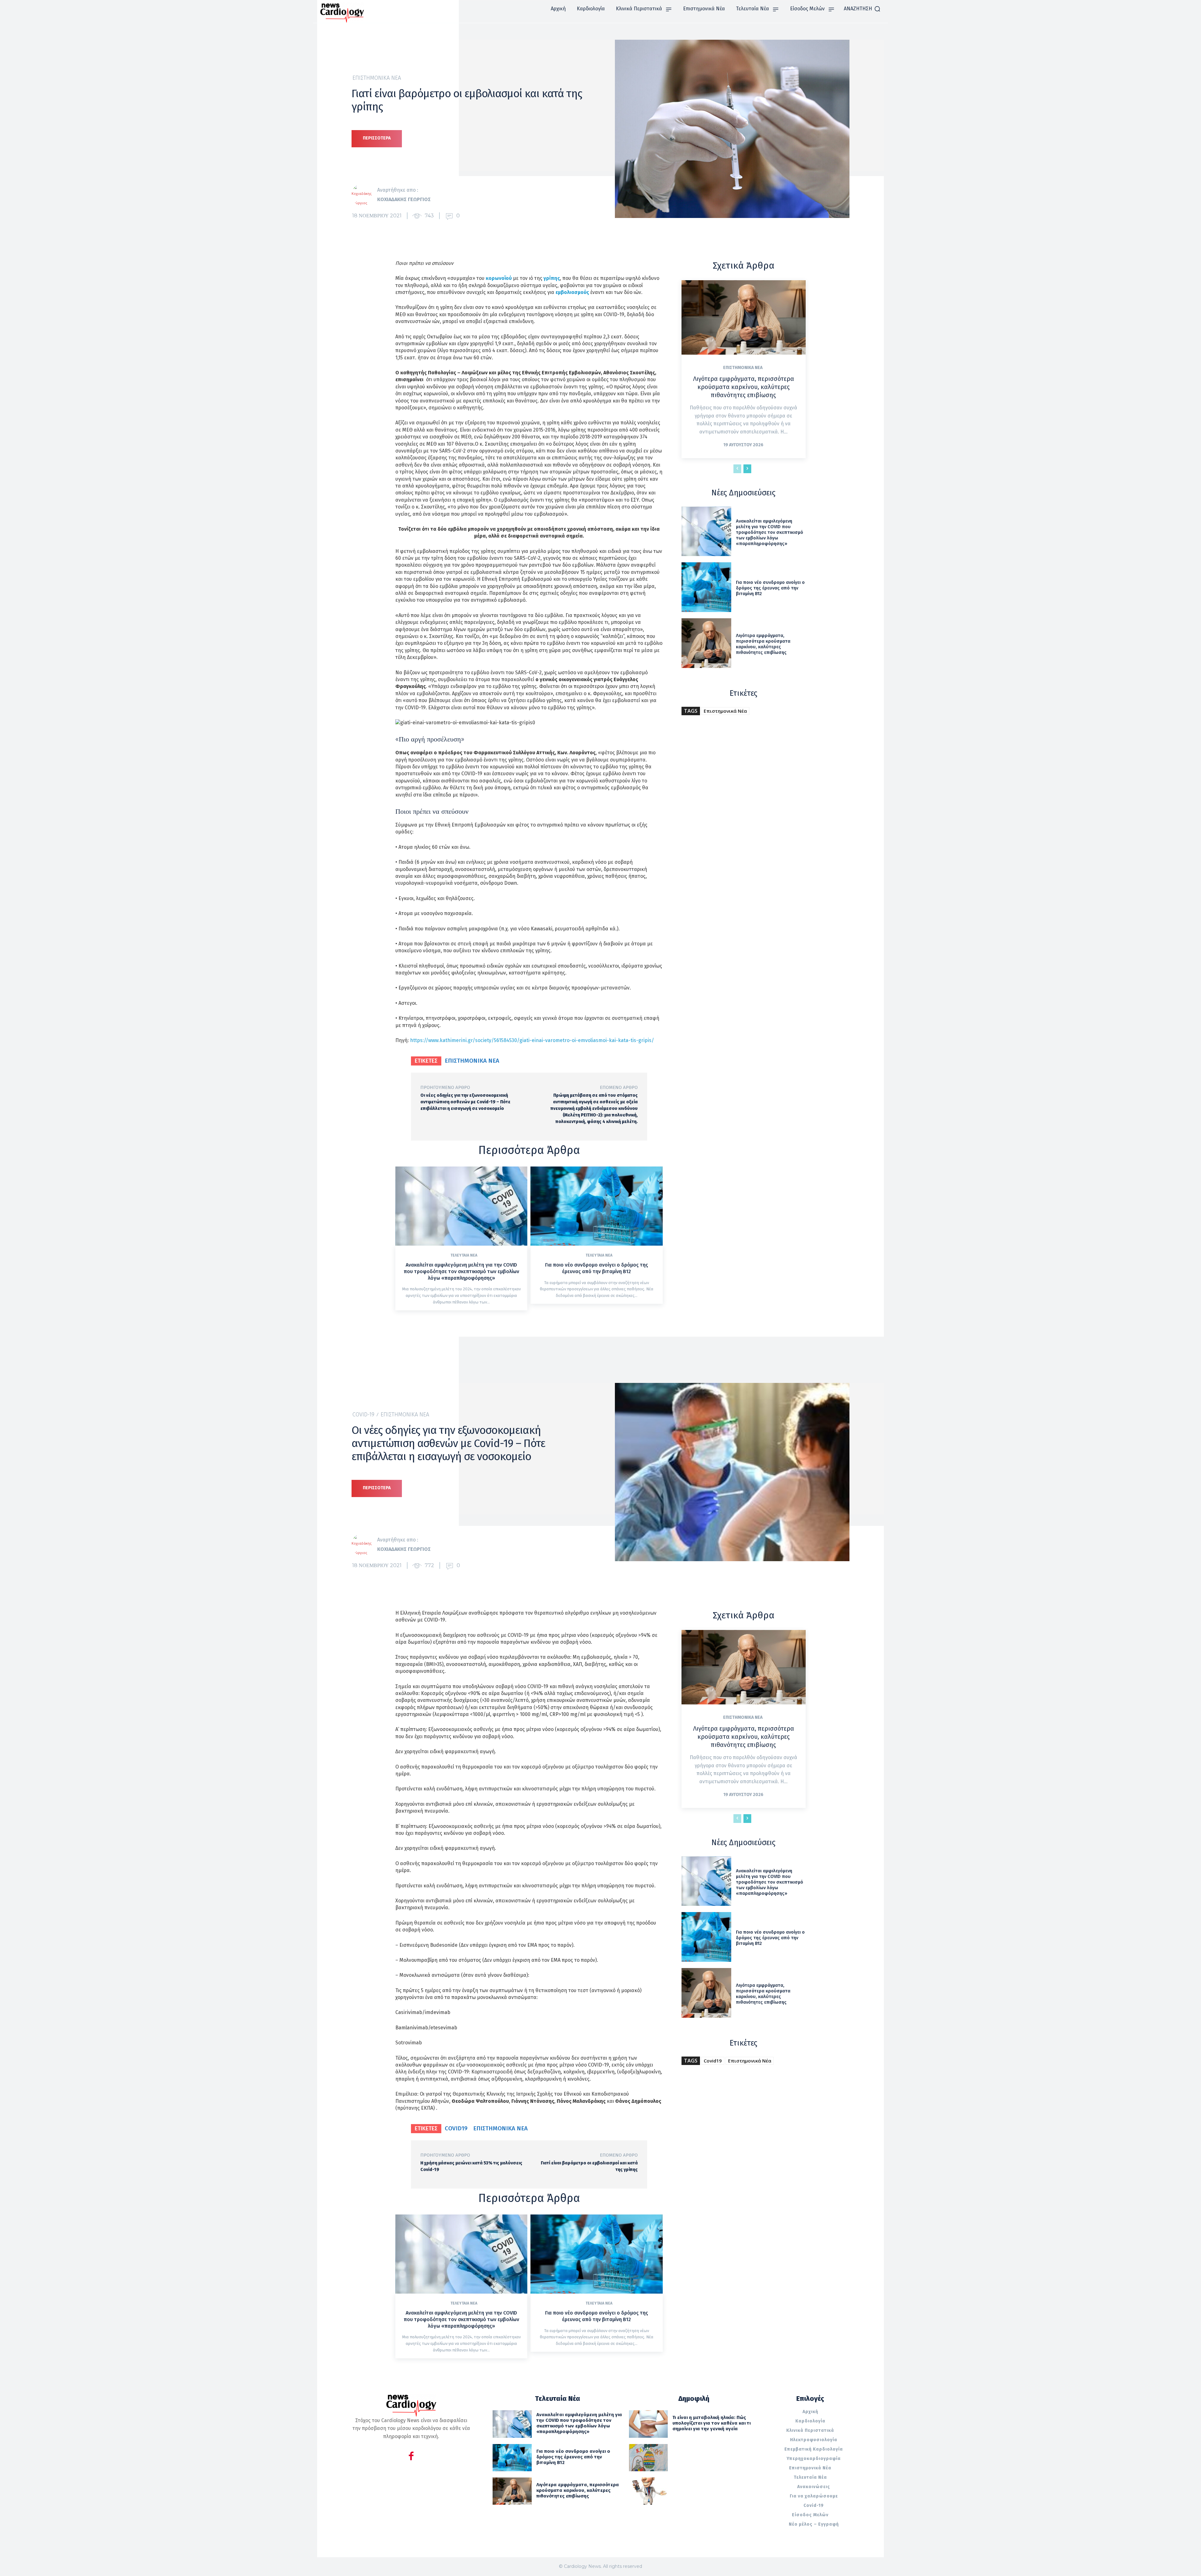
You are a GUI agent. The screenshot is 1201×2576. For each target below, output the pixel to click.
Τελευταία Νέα (464, 1255)
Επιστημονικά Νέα (377, 78)
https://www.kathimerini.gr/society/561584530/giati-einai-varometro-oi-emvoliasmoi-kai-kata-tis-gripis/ (532, 1040)
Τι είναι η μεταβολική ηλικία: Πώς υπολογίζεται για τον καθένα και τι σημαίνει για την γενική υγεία (712, 2423)
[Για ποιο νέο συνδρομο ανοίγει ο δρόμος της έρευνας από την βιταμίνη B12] (596, 1206)
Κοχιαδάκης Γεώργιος (404, 199)
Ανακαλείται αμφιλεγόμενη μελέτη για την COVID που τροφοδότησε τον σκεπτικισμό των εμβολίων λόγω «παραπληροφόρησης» (461, 1271)
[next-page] (747, 469)
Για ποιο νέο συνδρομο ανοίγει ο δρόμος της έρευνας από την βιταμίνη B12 (597, 1268)
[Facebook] (411, 2457)
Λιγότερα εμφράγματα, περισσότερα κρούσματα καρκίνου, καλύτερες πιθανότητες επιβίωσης (744, 387)
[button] (862, 9)
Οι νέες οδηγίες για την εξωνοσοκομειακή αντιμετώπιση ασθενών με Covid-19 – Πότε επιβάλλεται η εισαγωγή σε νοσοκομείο (465, 1102)
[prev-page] (737, 469)
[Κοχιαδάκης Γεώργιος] (364, 195)
